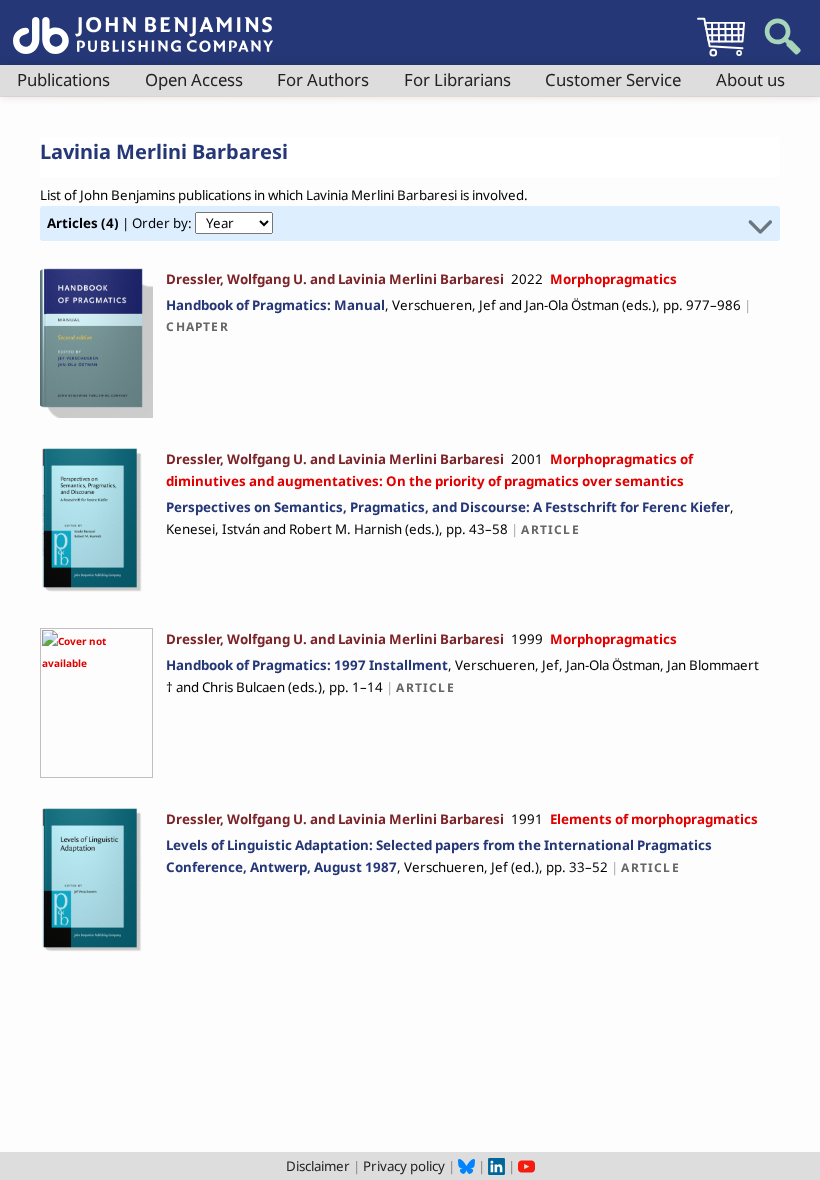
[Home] (143, 24)
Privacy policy (404, 1166)
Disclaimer (318, 1166)
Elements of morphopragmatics (654, 819)
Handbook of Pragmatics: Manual (275, 305)
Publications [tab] (63, 79)
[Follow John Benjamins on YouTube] (526, 1166)
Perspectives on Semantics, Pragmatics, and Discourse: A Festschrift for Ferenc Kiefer (448, 507)
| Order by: (121, 223)
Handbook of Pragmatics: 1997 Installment (307, 665)
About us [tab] (750, 79)
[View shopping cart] (721, 56)
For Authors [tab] (323, 79)
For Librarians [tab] (457, 79)
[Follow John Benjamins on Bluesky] (466, 1166)
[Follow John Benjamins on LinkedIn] (496, 1166)
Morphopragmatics (613, 279)
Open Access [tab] (194, 79)
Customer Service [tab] (613, 79)
